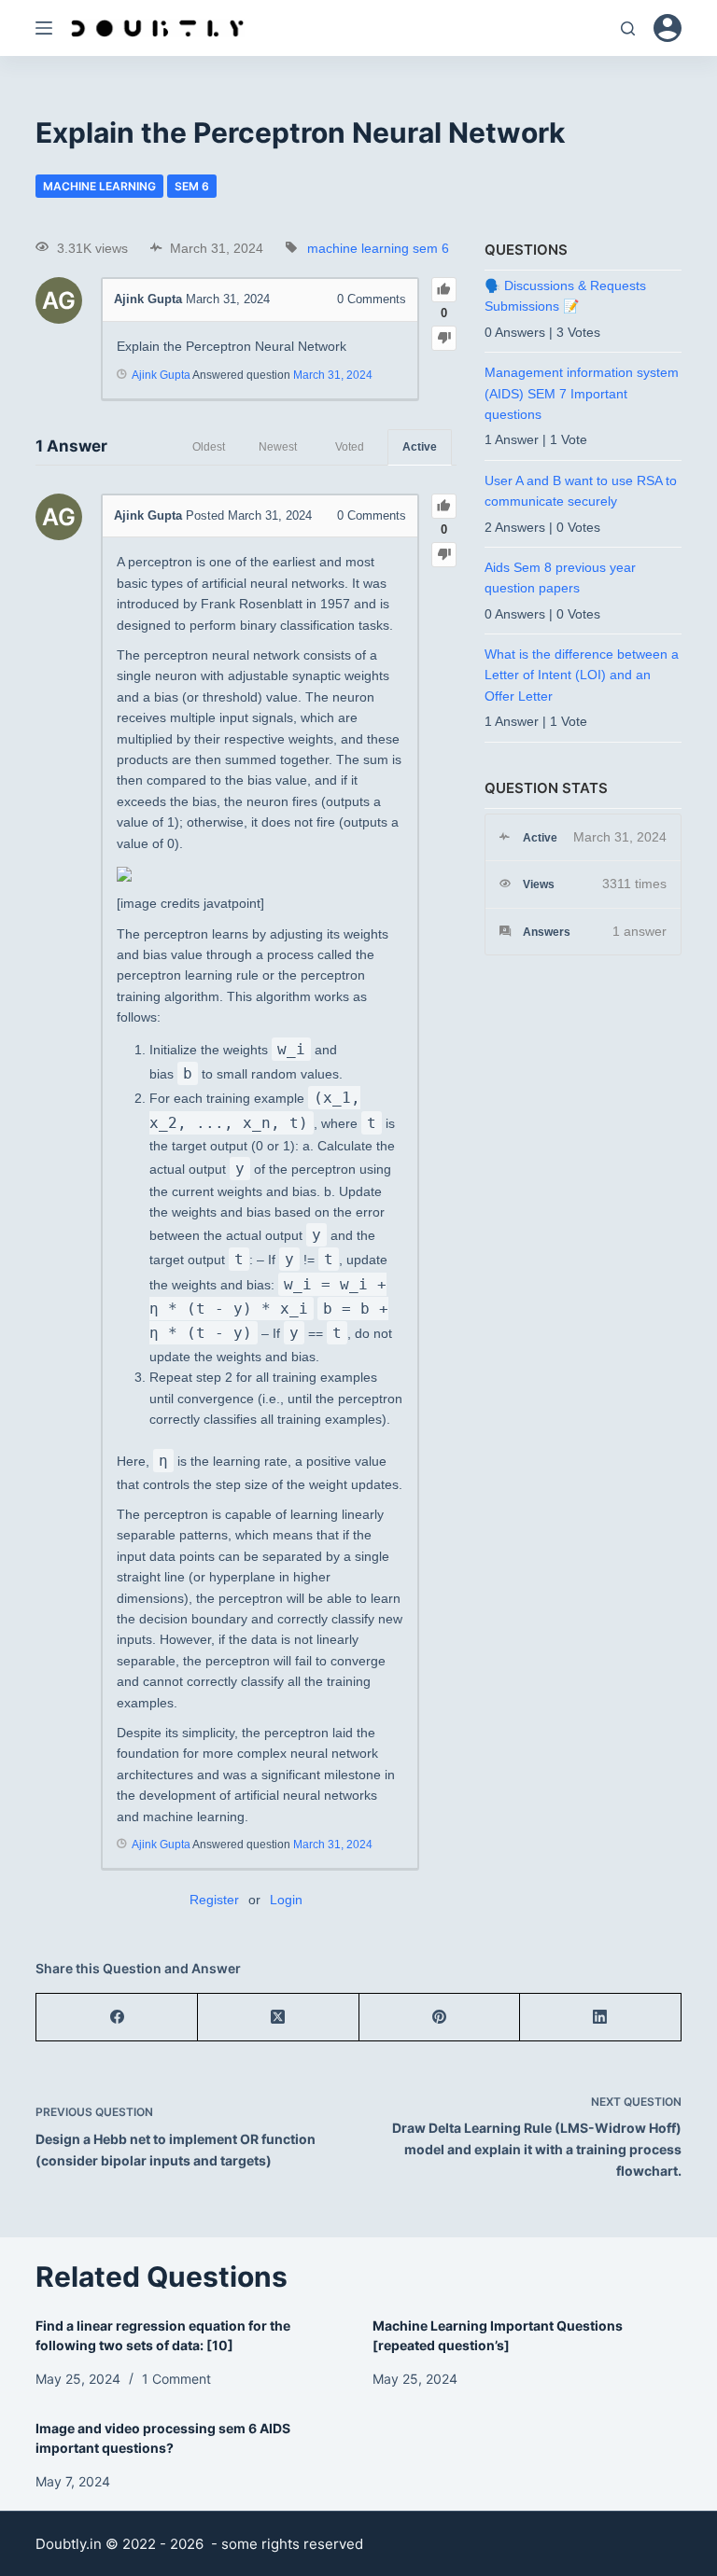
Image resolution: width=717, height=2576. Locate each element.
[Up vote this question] (444, 290)
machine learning (99, 186)
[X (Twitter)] (279, 2018)
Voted (350, 447)
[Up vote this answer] (444, 506)
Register (214, 1900)
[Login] (668, 28)
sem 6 (192, 186)
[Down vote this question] (444, 338)
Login (286, 1900)
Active (420, 447)
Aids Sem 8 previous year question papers (560, 578)
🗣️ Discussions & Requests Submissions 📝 (565, 296)
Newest (278, 447)
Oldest (209, 447)
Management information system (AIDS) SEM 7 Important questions (582, 393)
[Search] (628, 28)
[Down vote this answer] (444, 555)
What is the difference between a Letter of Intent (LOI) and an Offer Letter (582, 675)
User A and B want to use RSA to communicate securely (581, 491)
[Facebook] (117, 2018)
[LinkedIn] (601, 2018)
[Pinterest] (440, 2018)
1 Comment (176, 2379)
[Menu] (44, 28)
